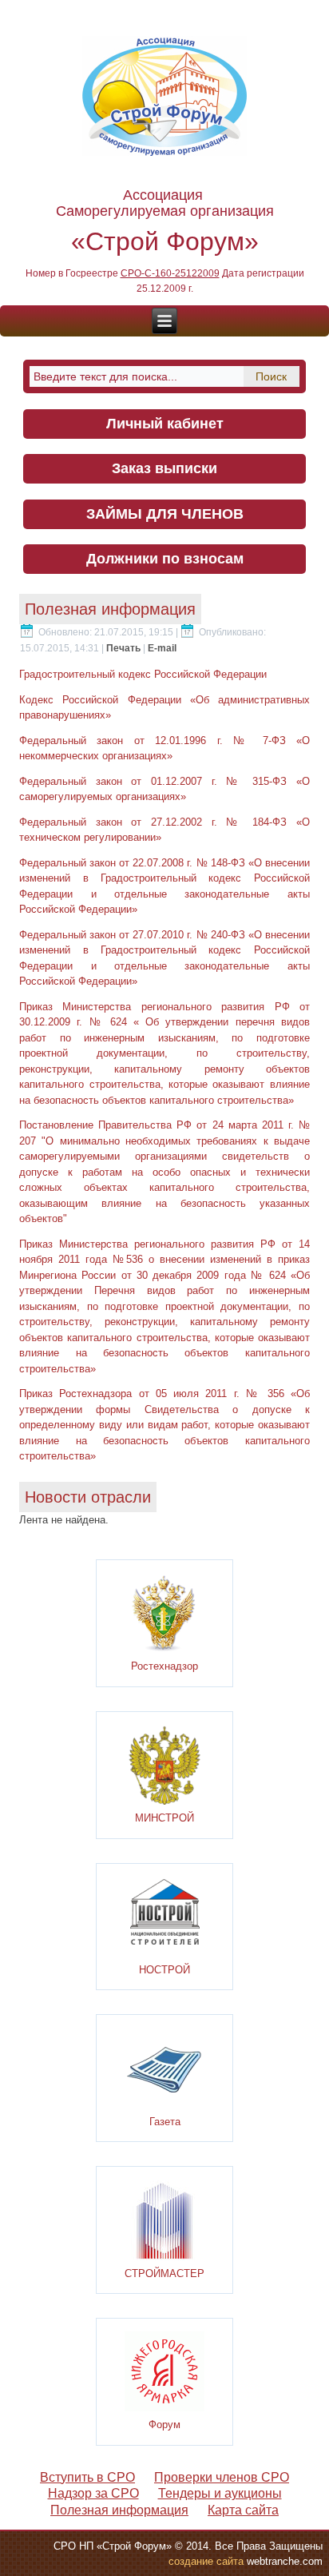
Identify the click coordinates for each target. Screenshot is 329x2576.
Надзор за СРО (93, 2493)
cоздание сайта (206, 2561)
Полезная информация (119, 2510)
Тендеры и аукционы (220, 2493)
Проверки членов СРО (222, 2477)
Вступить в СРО (87, 2477)
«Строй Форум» (165, 241)
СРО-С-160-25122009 (170, 273)
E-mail (162, 648)
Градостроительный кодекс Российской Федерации (143, 674)
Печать (125, 648)
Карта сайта (243, 2510)
